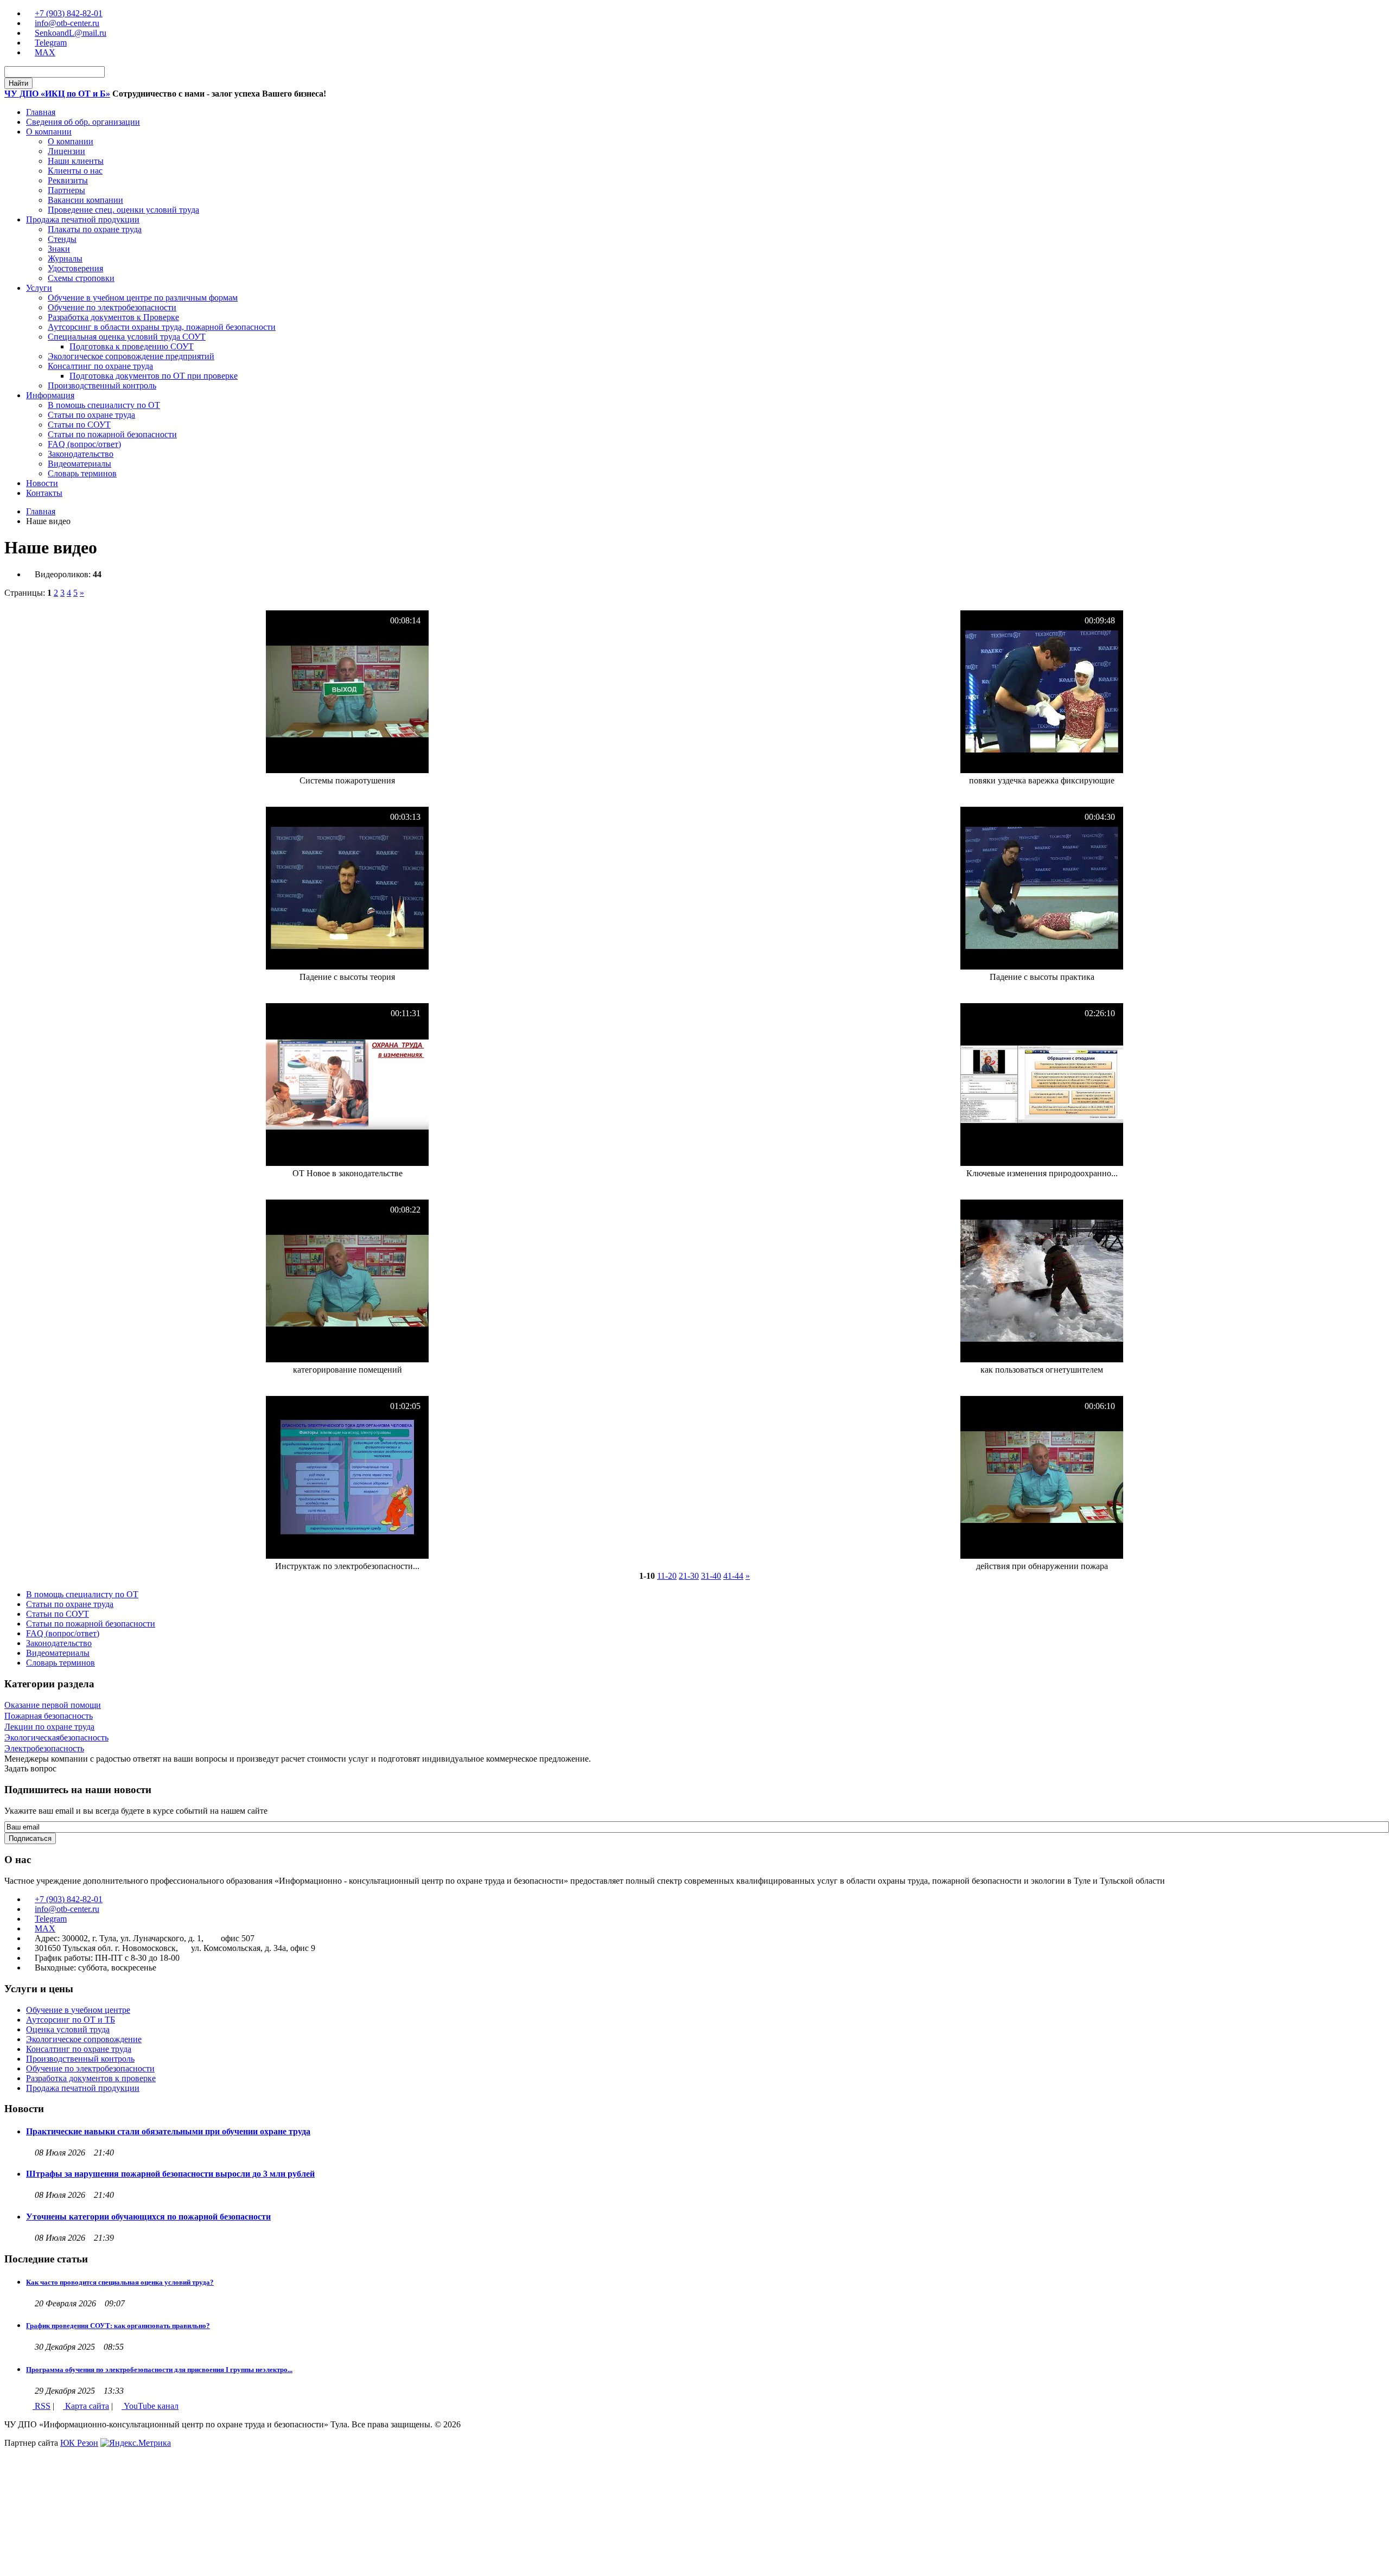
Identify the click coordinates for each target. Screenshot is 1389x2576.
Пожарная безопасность (49, 1716)
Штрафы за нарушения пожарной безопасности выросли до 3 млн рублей (170, 2174)
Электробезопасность (44, 1748)
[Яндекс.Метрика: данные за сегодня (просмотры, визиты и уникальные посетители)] (136, 2443)
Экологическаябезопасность (56, 1737)
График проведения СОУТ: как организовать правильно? (118, 2326)
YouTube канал (150, 2406)
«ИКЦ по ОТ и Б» (57, 94)
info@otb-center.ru (67, 23)
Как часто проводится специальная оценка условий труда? (120, 2282)
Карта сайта (86, 2406)
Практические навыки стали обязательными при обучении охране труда (168, 2131)
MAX (45, 52)
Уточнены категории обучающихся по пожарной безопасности (148, 2217)
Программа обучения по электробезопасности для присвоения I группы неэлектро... (159, 2370)
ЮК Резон (79, 2443)
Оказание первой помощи (53, 1705)
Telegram (51, 43)
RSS (42, 2406)
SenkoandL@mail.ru (71, 33)
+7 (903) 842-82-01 (69, 13)
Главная (41, 511)
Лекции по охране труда (49, 1727)
